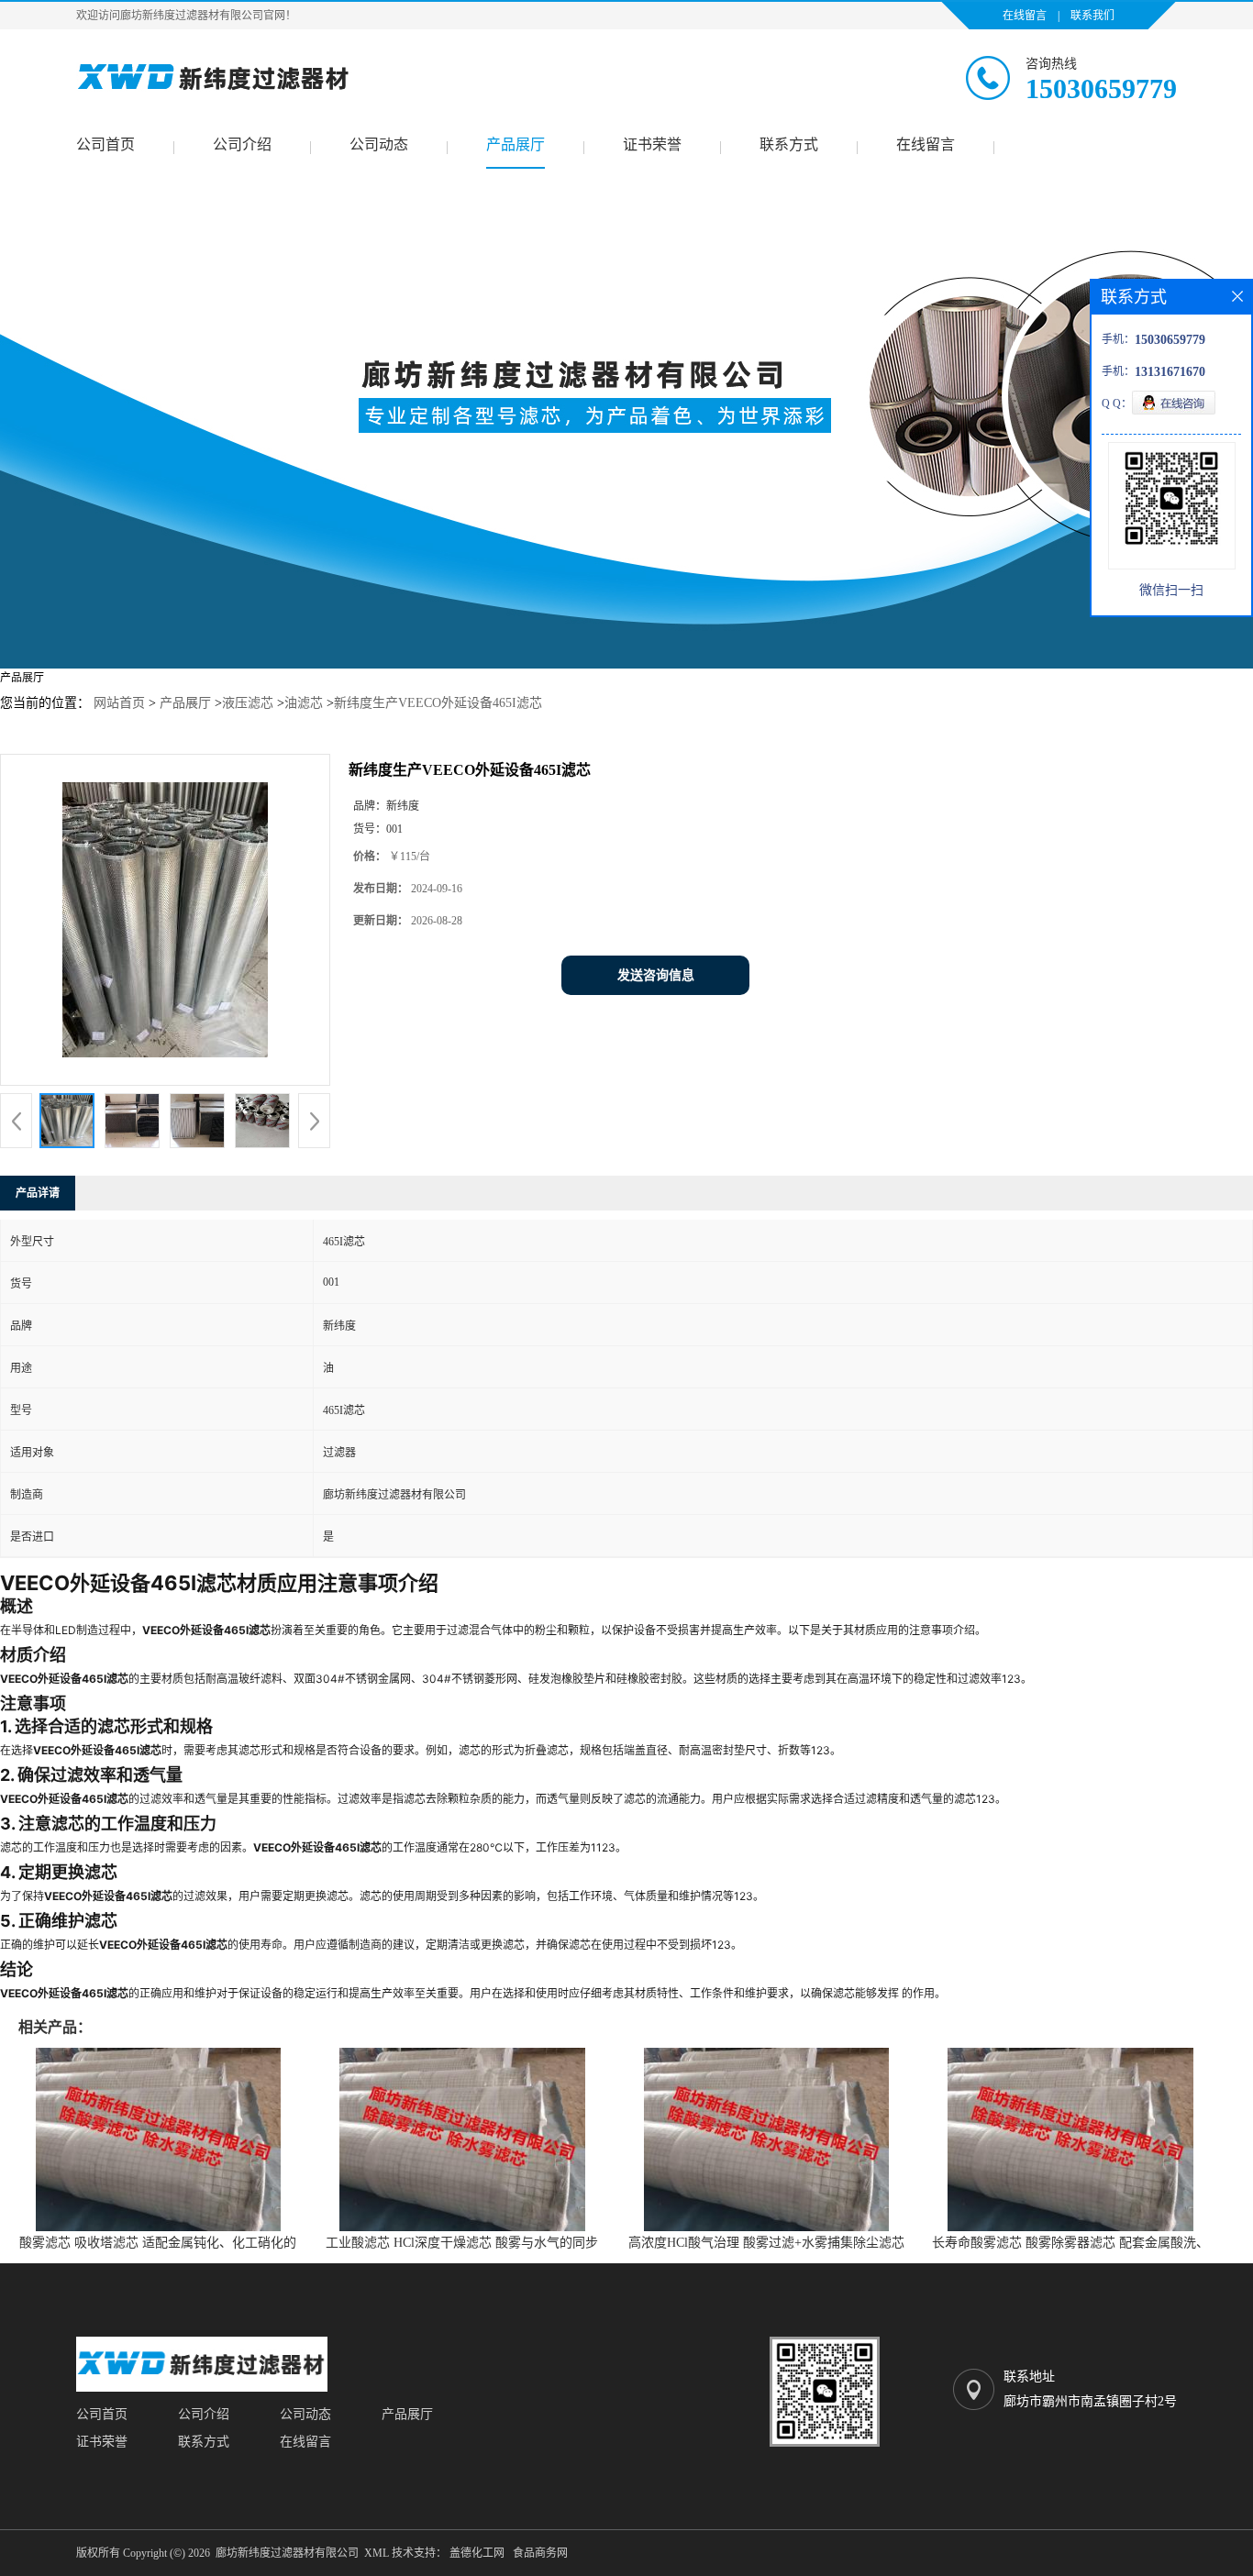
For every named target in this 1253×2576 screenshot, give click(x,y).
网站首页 (119, 703)
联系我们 (1092, 16)
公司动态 (379, 144)
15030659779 (1101, 88)
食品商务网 (540, 2553)
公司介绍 (242, 144)
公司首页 (105, 144)
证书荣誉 (652, 144)
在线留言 (1025, 16)
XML (377, 2553)
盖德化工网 (477, 2553)
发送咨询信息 (656, 975)
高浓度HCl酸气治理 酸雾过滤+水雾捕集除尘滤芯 (766, 2243)
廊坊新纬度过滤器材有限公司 (287, 2553)
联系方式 (789, 144)
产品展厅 (516, 144)
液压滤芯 (248, 703)
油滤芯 (304, 703)
